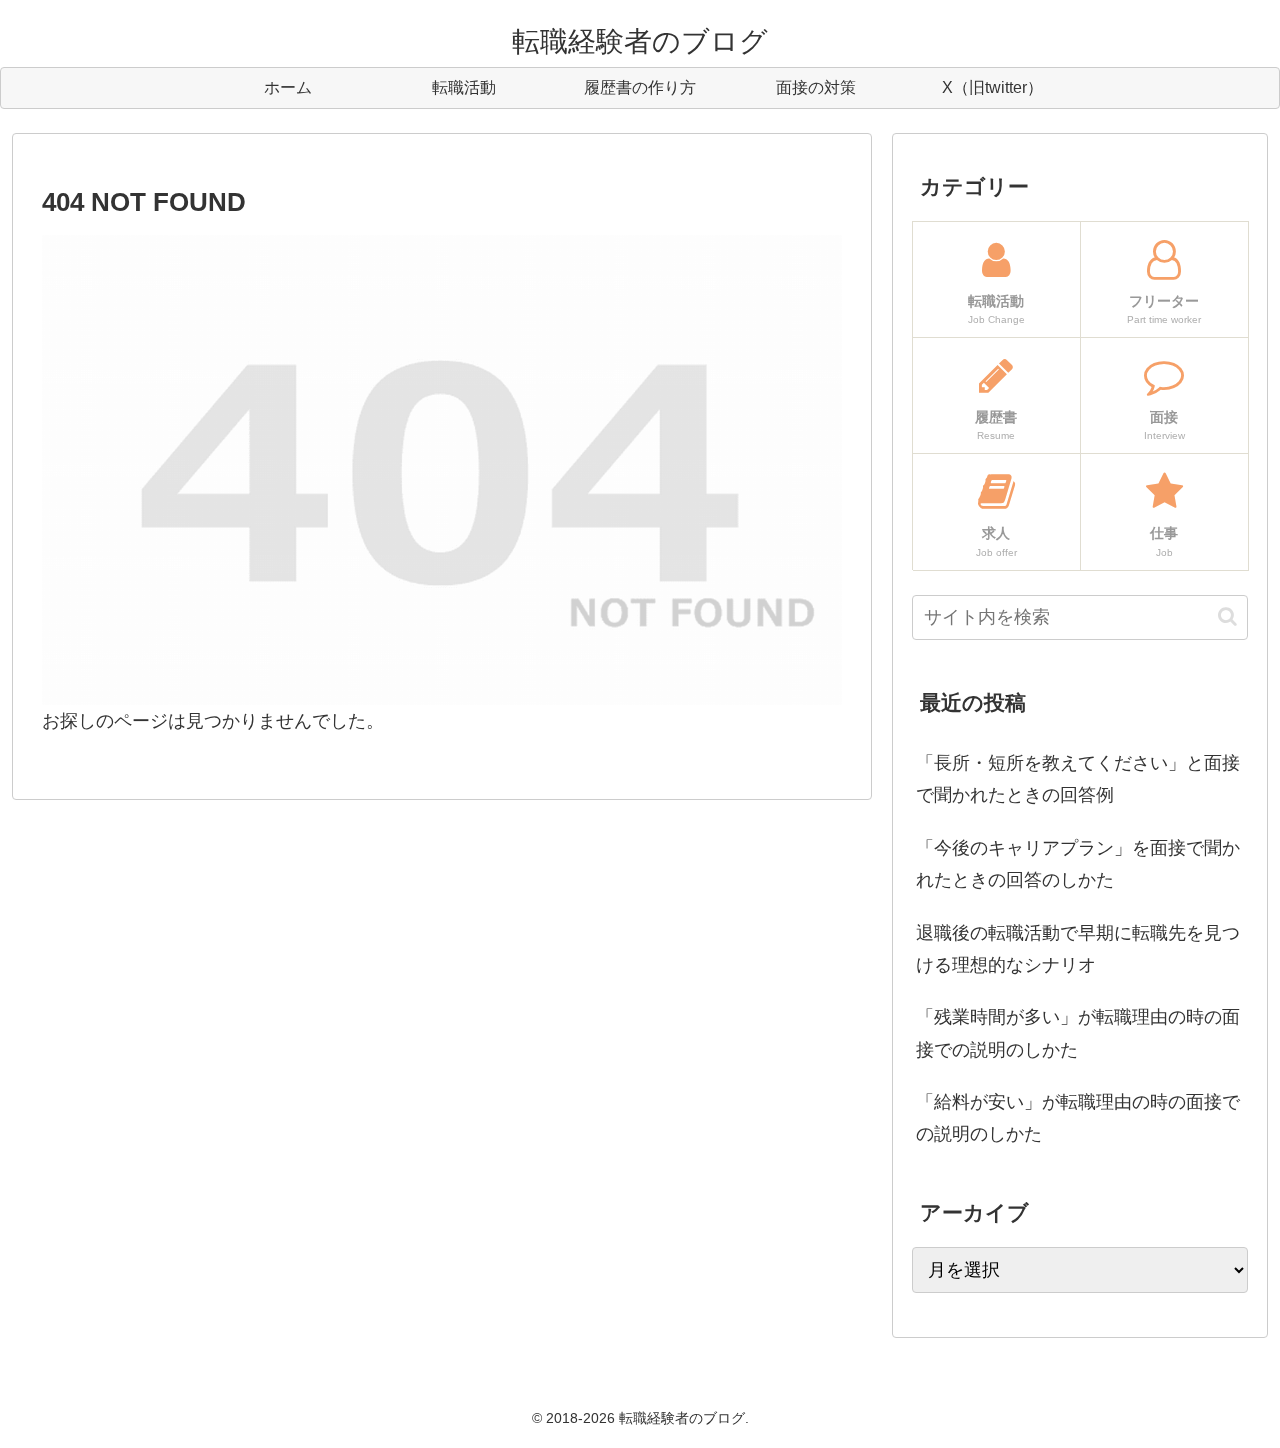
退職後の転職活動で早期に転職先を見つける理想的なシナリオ (1078, 949)
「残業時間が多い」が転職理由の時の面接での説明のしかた (1078, 1033)
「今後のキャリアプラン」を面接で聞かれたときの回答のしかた (1078, 864)
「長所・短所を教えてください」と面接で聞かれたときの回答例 (1078, 779)
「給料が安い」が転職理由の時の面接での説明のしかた (1078, 1118)
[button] (1227, 616)
